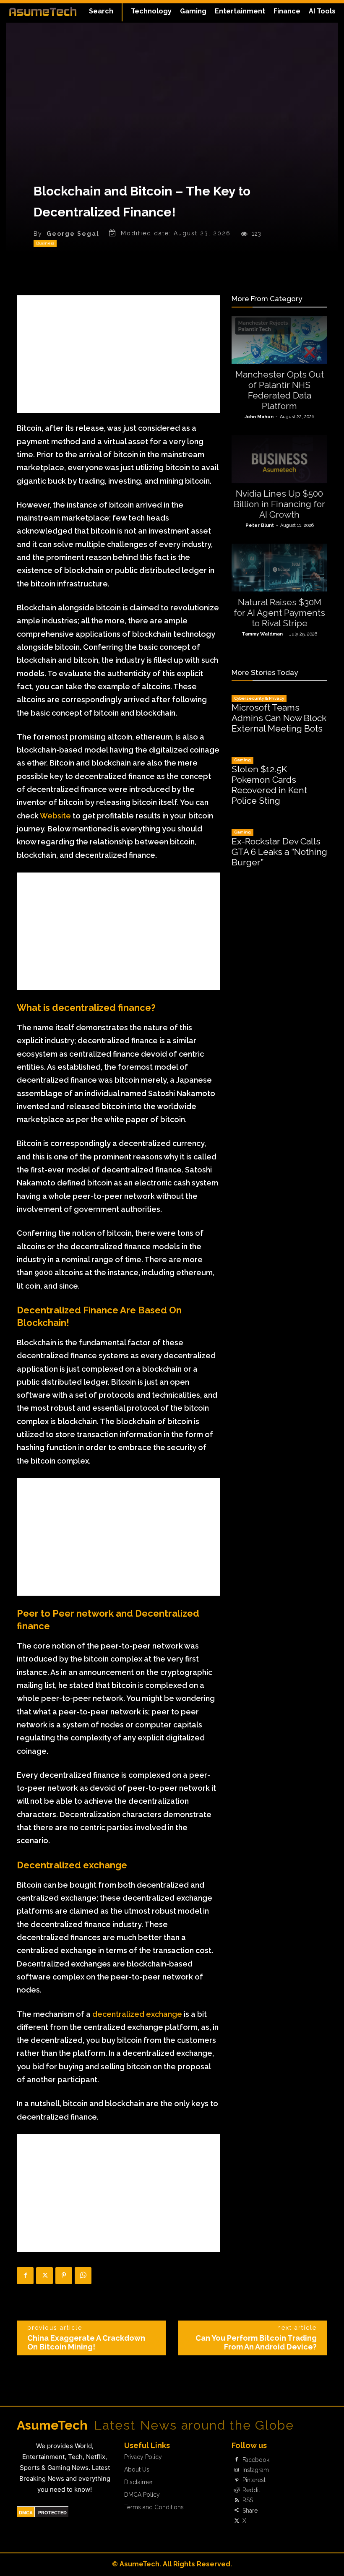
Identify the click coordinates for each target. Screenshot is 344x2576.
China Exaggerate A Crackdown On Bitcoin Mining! (86, 2342)
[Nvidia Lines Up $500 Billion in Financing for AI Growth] (279, 459)
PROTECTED (52, 2513)
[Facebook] (25, 2276)
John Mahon (259, 417)
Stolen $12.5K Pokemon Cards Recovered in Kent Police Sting (269, 785)
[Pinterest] (64, 2276)
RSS (248, 2500)
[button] (101, 11)
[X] (44, 2276)
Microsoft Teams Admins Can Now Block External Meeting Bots (279, 718)
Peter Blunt (260, 525)
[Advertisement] (118, 354)
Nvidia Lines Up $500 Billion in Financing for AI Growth (279, 504)
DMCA (26, 2513)
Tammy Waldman (262, 634)
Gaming (242, 760)
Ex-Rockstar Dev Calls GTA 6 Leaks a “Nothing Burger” (279, 852)
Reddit (251, 2490)
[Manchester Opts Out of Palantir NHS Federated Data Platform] (279, 340)
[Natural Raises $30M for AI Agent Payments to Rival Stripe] (279, 568)
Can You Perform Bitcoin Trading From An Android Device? (256, 2342)
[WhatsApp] (83, 2276)
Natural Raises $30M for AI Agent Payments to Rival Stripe (279, 613)
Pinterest (254, 2480)
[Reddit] (237, 2490)
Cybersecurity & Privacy (259, 698)
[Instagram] (237, 2470)
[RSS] (237, 2500)
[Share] (237, 2511)
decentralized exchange (137, 2014)
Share (250, 2511)
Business (45, 243)
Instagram (256, 2470)
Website (55, 816)
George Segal (73, 234)
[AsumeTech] (43, 11)
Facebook (256, 2460)
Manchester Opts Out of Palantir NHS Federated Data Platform (280, 390)
